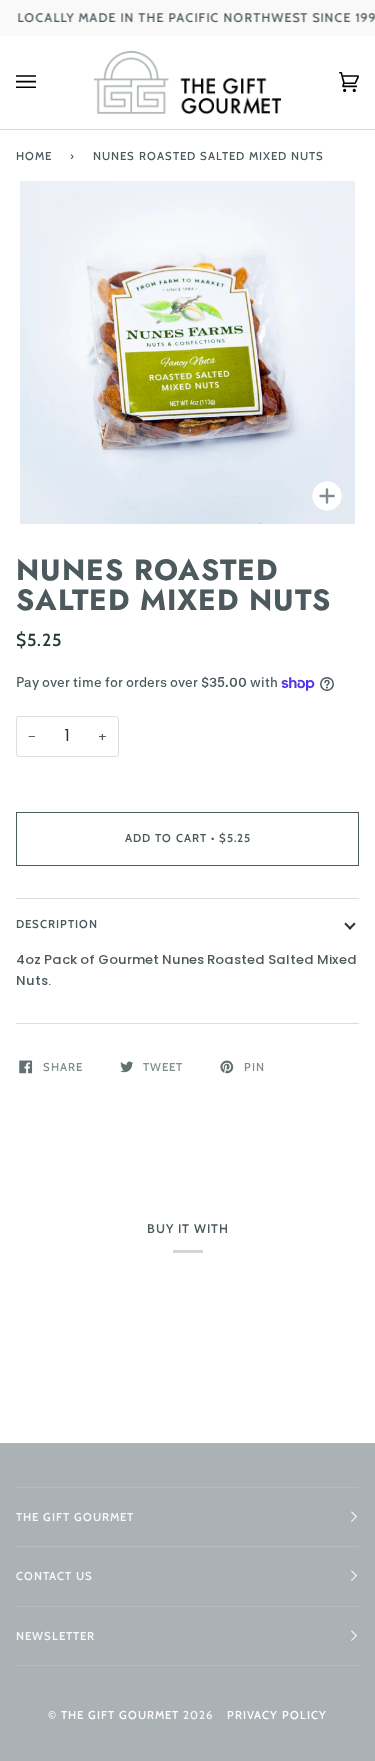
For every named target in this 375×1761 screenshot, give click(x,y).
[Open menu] (46, 82)
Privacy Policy (277, 1715)
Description (57, 924)
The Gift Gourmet (120, 1715)
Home (34, 156)
